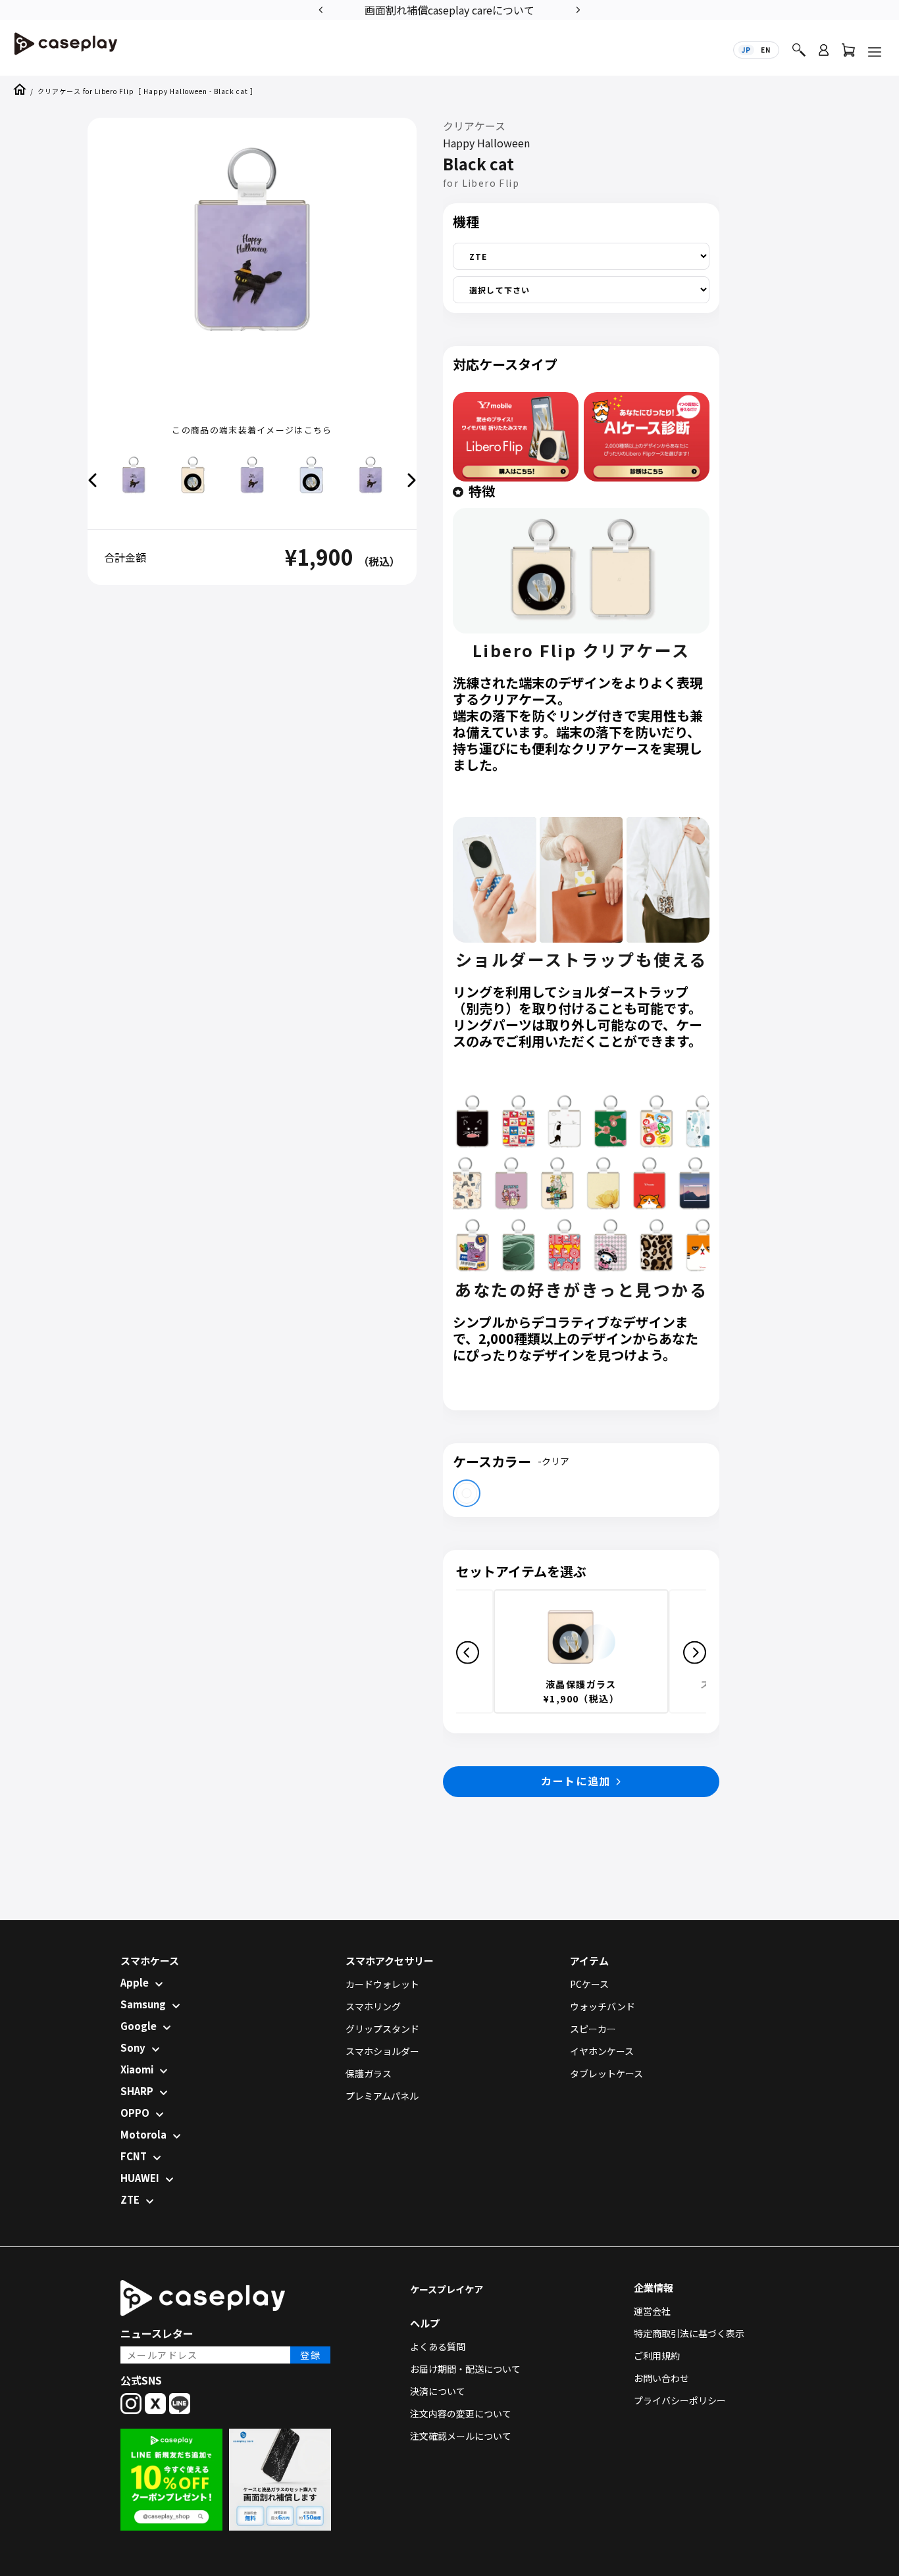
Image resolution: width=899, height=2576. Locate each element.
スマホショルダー (382, 2051)
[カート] (848, 53)
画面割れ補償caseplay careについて (449, 10)
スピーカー (593, 2029)
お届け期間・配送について (465, 2369)
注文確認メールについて (461, 2436)
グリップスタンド (382, 2029)
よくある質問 (438, 2346)
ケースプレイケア (447, 2289)
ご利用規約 (657, 2356)
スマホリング (373, 2006)
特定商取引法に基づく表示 (689, 2333)
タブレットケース (606, 2073)
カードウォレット (382, 1984)
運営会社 (652, 2311)
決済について (438, 2391)
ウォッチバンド (603, 2006)
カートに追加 (576, 1781)
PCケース (589, 1984)
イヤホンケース (602, 2051)
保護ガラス (369, 2073)
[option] (449, 9)
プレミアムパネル (382, 2096)
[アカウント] (824, 56)
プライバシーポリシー (680, 2400)
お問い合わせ (661, 2378)
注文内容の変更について (461, 2414)
